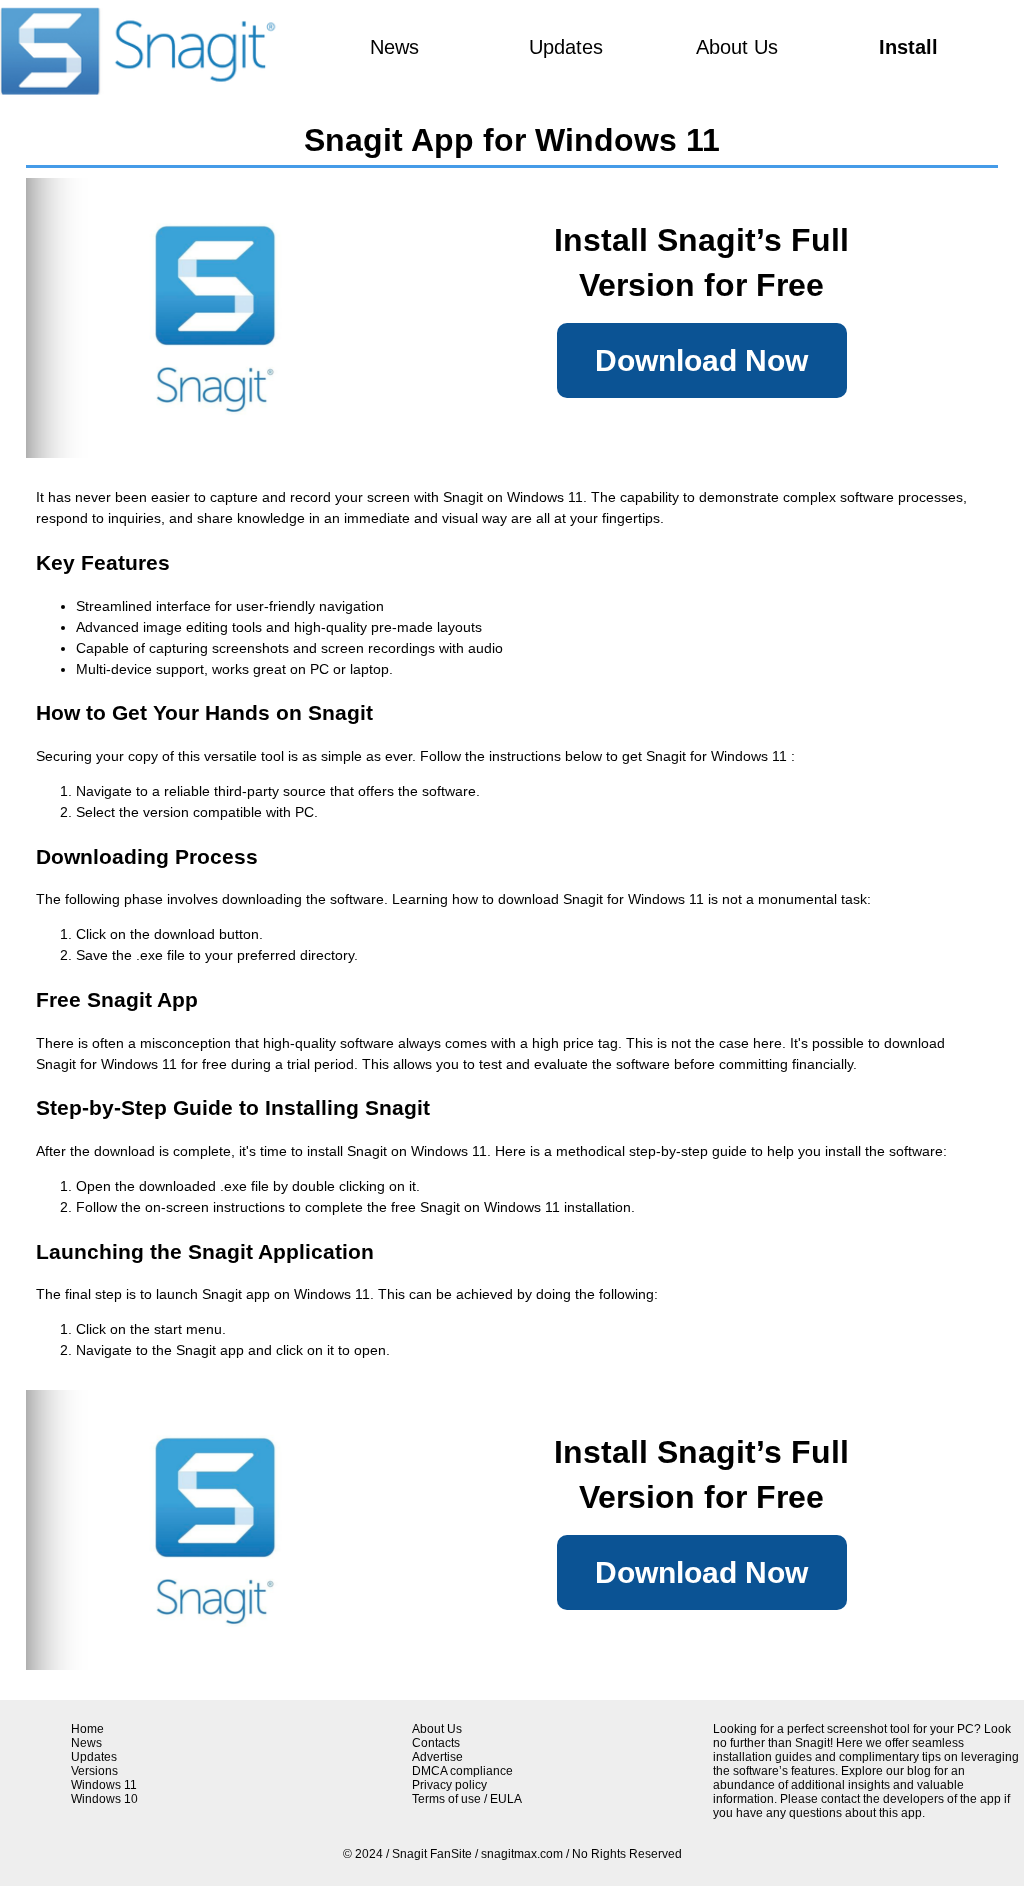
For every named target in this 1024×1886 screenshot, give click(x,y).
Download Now (701, 360)
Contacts (436, 1743)
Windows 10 (104, 1799)
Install (908, 47)
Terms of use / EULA (467, 1799)
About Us (737, 47)
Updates (566, 47)
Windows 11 (104, 1785)
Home (87, 1729)
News (394, 47)
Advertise (437, 1757)
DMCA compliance (462, 1771)
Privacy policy (449, 1785)
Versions (94, 1771)
